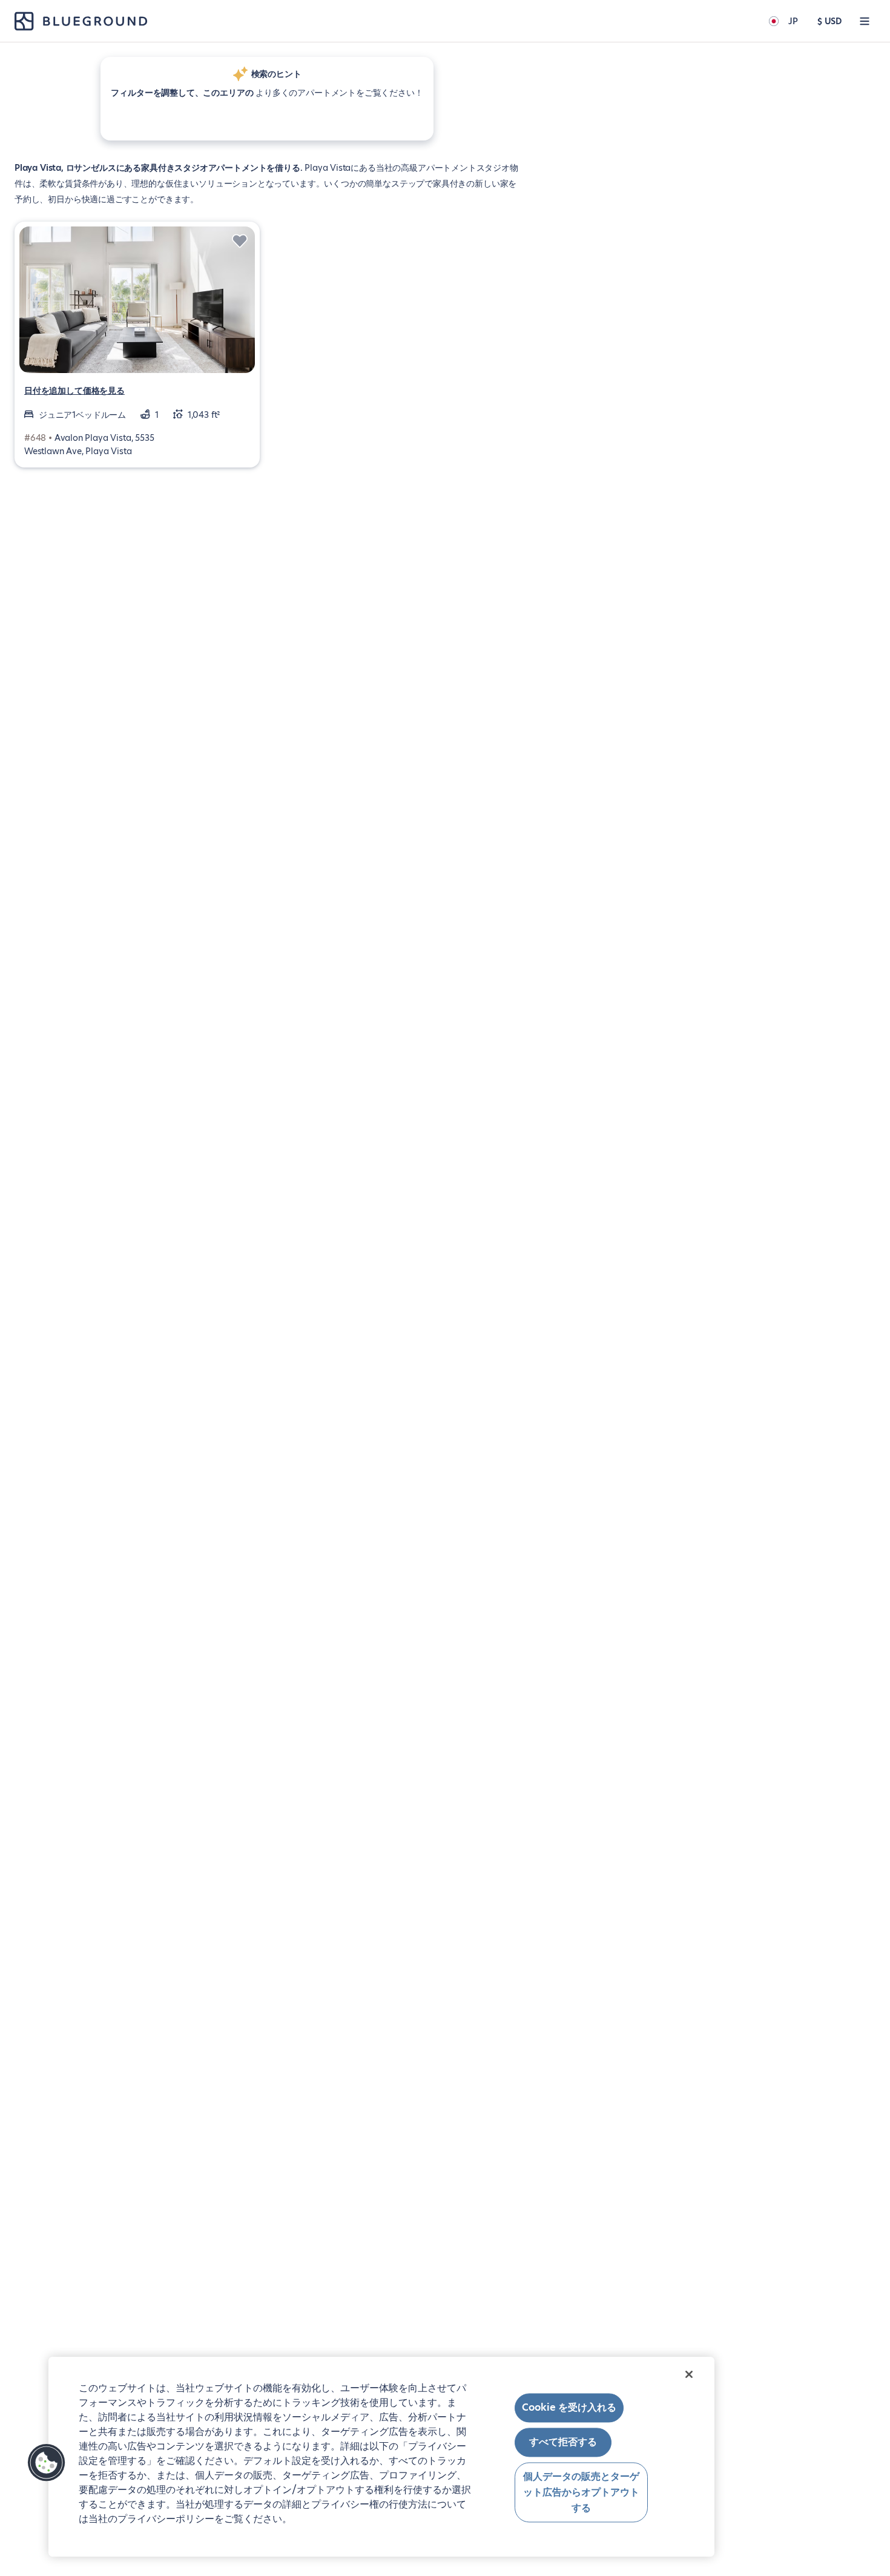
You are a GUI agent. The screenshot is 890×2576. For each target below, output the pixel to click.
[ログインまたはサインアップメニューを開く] (865, 21)
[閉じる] (689, 2374)
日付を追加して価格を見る (74, 391)
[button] (47, 2463)
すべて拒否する (563, 2442)
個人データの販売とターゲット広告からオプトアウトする (581, 2492)
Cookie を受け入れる (569, 2407)
